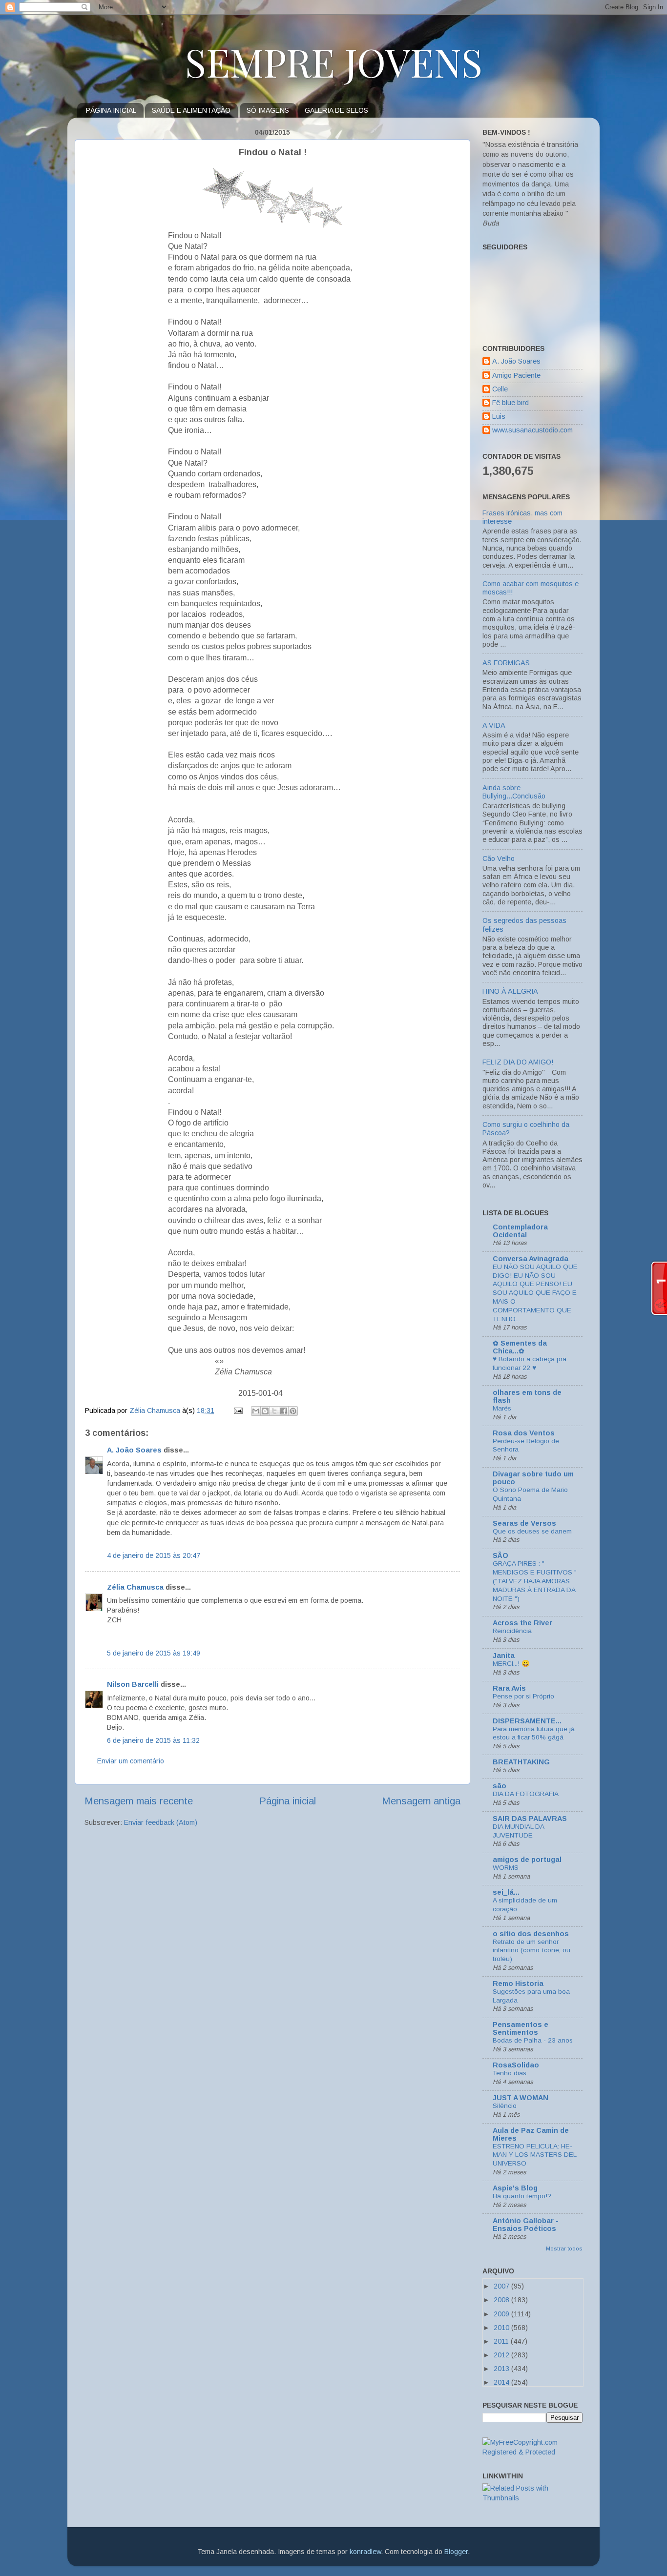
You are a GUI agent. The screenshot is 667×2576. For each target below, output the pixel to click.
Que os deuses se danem (532, 1531)
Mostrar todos (564, 2249)
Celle (500, 389)
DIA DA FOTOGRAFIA (526, 1794)
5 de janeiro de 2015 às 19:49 (154, 1653)
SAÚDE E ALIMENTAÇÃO (191, 110)
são (500, 1786)
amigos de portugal (527, 1860)
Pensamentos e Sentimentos (521, 2028)
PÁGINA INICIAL (111, 110)
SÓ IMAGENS (268, 110)
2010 (502, 2328)
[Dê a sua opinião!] (265, 1411)
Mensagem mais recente (139, 1801)
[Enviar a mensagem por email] (256, 1411)
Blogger (456, 2552)
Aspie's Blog (515, 2188)
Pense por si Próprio (523, 1696)
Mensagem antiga (421, 1801)
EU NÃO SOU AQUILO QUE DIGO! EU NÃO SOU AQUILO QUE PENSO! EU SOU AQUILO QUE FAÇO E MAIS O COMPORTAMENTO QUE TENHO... (535, 1293)
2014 (502, 2382)
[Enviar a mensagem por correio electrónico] (238, 1411)
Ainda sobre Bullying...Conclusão (514, 792)
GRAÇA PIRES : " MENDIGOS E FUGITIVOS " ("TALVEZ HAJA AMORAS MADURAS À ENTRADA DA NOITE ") (535, 1581)
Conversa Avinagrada (531, 1259)
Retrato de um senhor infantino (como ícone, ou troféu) (532, 1951)
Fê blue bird (511, 403)
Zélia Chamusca (135, 1587)
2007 (502, 2286)
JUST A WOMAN (521, 2098)
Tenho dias (510, 2073)
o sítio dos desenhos (531, 1934)
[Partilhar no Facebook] (284, 1411)
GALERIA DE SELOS (336, 110)
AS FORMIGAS (506, 663)
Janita (504, 1656)
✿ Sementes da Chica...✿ (520, 1347)
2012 (502, 2355)
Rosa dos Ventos (524, 1433)
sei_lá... (506, 1892)
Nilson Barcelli (133, 1684)
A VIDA (494, 725)
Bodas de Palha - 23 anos (533, 2040)
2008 (502, 2300)
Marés (502, 1408)
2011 (502, 2341)
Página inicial (288, 1801)
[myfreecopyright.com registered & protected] (532, 2452)
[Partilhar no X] (274, 1411)
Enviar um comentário (131, 1761)
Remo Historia (518, 1983)
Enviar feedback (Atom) (161, 1822)
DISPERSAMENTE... (527, 1721)
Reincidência (512, 1631)
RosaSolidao (516, 2065)
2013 (502, 2369)
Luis (499, 416)
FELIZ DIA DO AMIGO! (518, 1062)
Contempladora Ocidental (520, 1231)
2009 (502, 2314)
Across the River (522, 1623)
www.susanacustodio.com (532, 430)
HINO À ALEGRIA (510, 991)
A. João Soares (134, 1450)
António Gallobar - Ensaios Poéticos (526, 2225)
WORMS (506, 1868)
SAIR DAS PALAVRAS (530, 1819)
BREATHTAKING (521, 1762)
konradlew (365, 2552)
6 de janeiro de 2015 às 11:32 (153, 1740)
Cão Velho (499, 859)
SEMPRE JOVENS (334, 61)
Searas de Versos (524, 1523)
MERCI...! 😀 (511, 1664)
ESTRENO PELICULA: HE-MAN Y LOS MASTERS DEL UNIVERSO (534, 2155)
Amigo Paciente (516, 375)
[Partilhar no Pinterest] (293, 1411)
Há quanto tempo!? (522, 2196)
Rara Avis (509, 1688)
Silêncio (505, 2106)
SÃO (500, 1555)
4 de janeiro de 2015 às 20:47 (154, 1555)
